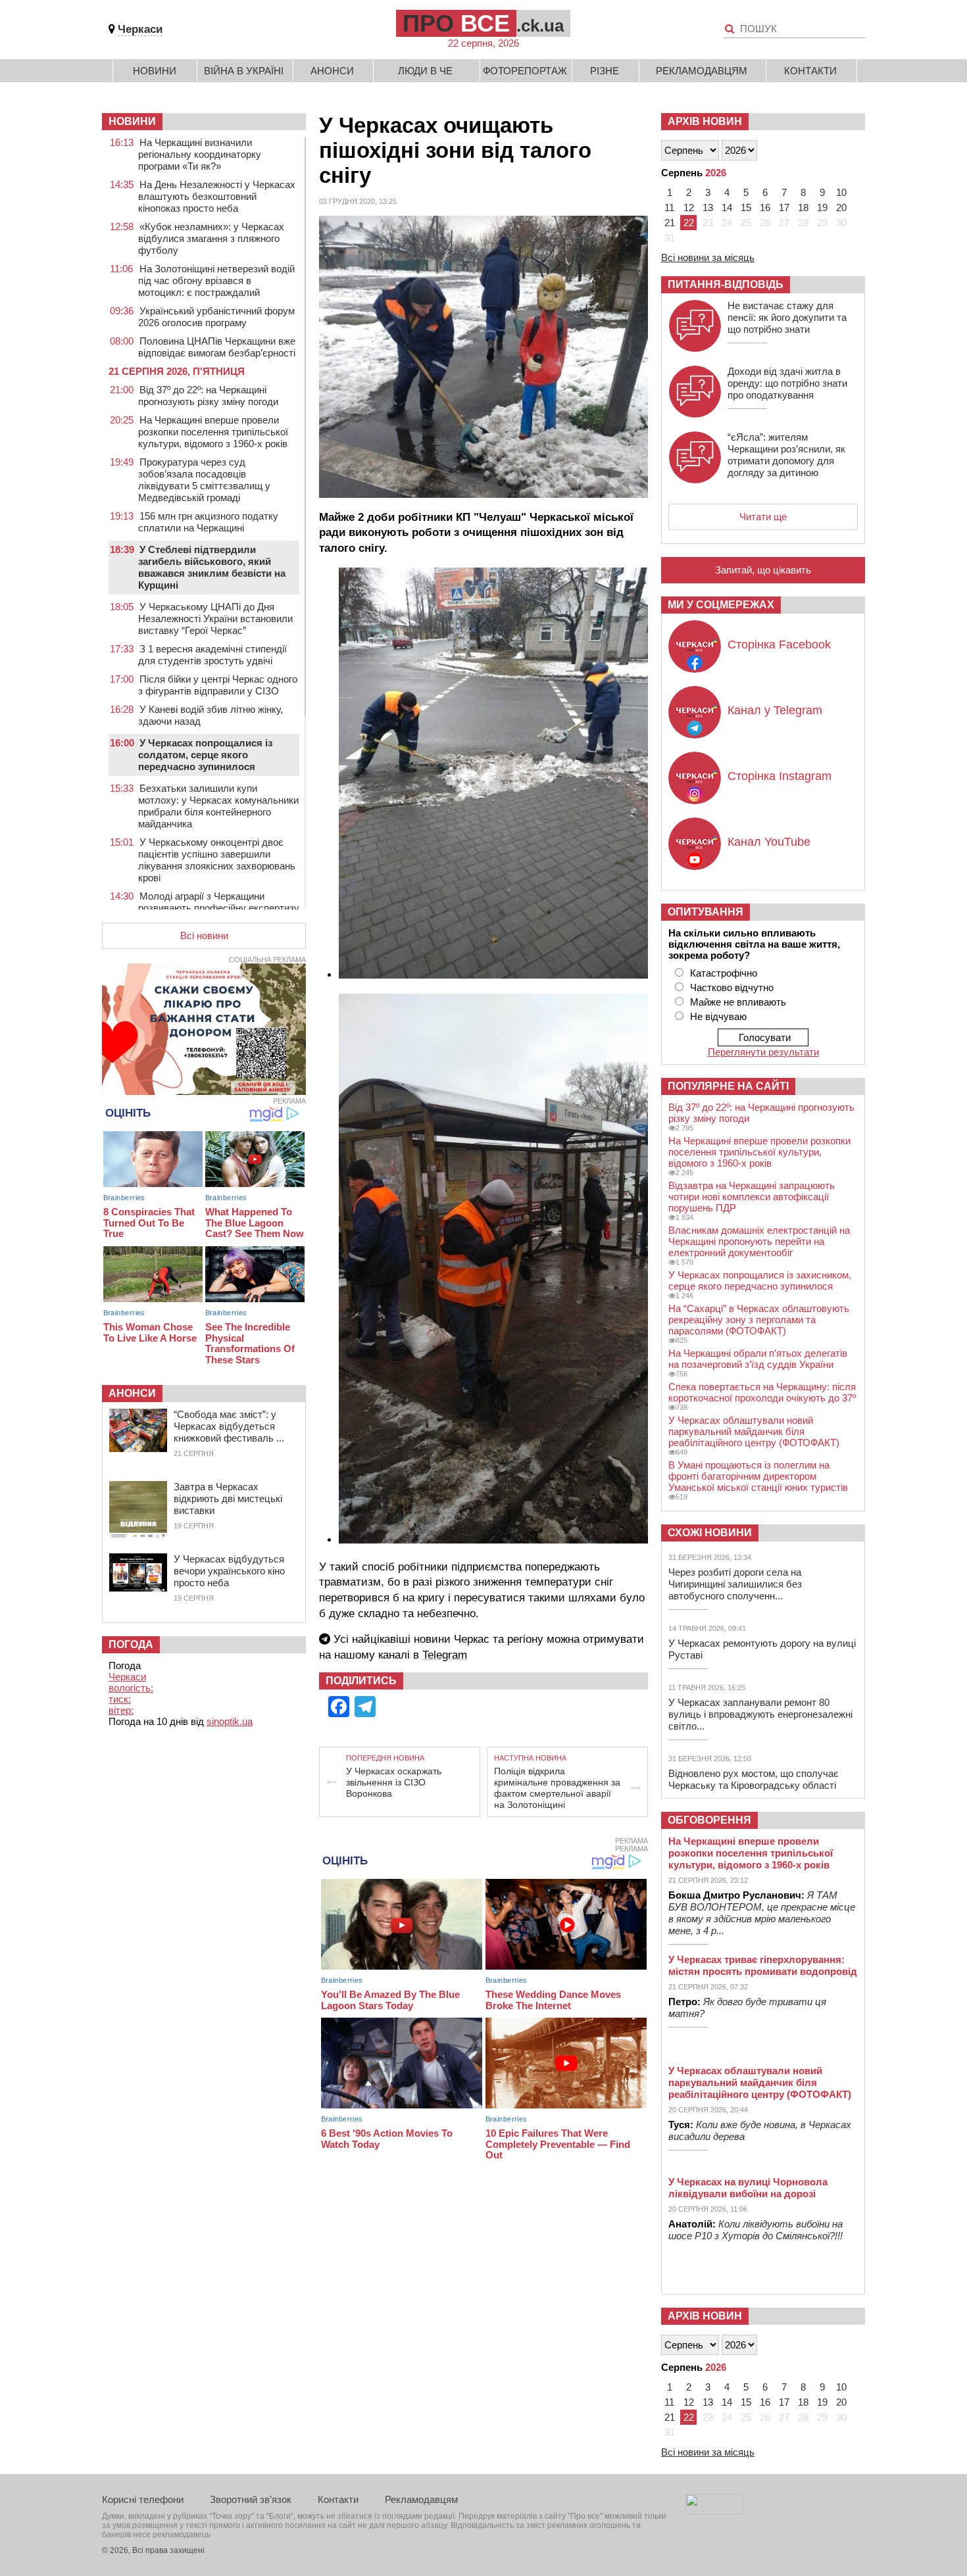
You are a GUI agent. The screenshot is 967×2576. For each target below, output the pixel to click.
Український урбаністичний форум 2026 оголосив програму (216, 317)
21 (670, 223)
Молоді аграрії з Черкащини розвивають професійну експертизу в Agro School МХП (219, 908)
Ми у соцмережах (721, 605)
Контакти (810, 71)
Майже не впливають (738, 1002)
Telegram (445, 1655)
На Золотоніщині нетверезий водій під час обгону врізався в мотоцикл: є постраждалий (216, 280)
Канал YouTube (769, 842)
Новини (155, 71)
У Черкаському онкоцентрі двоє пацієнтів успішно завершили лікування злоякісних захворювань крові (217, 860)
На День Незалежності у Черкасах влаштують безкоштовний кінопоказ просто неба (217, 196)
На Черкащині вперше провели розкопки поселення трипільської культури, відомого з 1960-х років (213, 432)
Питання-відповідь (726, 284)
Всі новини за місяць (708, 257)
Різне (605, 71)
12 (689, 207)
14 (727, 207)
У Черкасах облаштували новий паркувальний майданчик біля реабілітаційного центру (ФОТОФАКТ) (754, 1431)
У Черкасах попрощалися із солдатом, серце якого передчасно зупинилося (205, 755)
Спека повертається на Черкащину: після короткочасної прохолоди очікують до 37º (762, 1392)
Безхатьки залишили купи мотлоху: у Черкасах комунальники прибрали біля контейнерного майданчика (218, 806)
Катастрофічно (724, 973)
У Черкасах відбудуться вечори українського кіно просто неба (229, 1571)
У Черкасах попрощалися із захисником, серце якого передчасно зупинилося (760, 1280)
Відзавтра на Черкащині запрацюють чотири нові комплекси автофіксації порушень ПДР (752, 1197)
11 (669, 207)
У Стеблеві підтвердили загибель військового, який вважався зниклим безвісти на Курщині (212, 567)
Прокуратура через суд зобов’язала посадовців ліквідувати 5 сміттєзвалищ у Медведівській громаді (204, 480)
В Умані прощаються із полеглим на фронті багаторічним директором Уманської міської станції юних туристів (758, 1476)
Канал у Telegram (775, 710)
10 (841, 192)
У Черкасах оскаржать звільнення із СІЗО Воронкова (394, 1782)
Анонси (332, 71)
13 (708, 207)
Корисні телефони (143, 2499)
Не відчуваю (718, 1016)
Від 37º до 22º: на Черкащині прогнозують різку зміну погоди (208, 396)
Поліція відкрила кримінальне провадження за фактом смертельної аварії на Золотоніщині (557, 1788)
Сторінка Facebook (779, 644)
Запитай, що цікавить (763, 570)
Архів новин (705, 121)
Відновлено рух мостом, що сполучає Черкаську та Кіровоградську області (754, 1779)
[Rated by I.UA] (714, 2511)
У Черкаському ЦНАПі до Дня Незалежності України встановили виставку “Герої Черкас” (215, 619)
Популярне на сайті (728, 1086)
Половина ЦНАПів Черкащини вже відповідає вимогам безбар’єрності (217, 347)
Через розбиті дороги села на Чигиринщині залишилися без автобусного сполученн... (735, 1584)
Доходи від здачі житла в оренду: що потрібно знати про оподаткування (787, 383)
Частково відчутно (732, 987)
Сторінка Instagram (780, 776)
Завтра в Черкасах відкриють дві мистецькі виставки (228, 1498)
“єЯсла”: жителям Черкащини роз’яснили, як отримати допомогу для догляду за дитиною (786, 455)
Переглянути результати (763, 1052)
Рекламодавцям (702, 71)
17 (784, 207)
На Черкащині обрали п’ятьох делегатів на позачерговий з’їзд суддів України (758, 1359)
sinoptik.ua (230, 1721)
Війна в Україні (244, 71)
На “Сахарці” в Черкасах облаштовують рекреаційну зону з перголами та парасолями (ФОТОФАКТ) (759, 1320)
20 (841, 207)
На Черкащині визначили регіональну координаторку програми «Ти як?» (200, 154)
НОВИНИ (132, 121)
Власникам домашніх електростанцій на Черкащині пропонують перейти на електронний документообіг (759, 1241)
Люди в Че (425, 71)
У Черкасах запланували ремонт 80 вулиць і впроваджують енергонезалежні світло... (760, 1714)
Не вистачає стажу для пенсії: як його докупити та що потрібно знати (787, 317)
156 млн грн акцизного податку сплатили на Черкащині (208, 522)
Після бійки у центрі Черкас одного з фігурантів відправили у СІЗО (218, 685)
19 (822, 207)
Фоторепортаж (525, 71)
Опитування (706, 912)
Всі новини (204, 936)
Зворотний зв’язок (251, 2499)
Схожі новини (710, 1533)
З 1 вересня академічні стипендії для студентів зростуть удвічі (212, 655)
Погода (131, 1644)
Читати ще (763, 517)
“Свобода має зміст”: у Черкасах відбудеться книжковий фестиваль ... (229, 1426)
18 (803, 207)
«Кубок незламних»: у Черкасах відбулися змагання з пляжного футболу (211, 238)
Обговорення (709, 1820)
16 (765, 207)
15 (746, 207)
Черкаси (140, 29)
